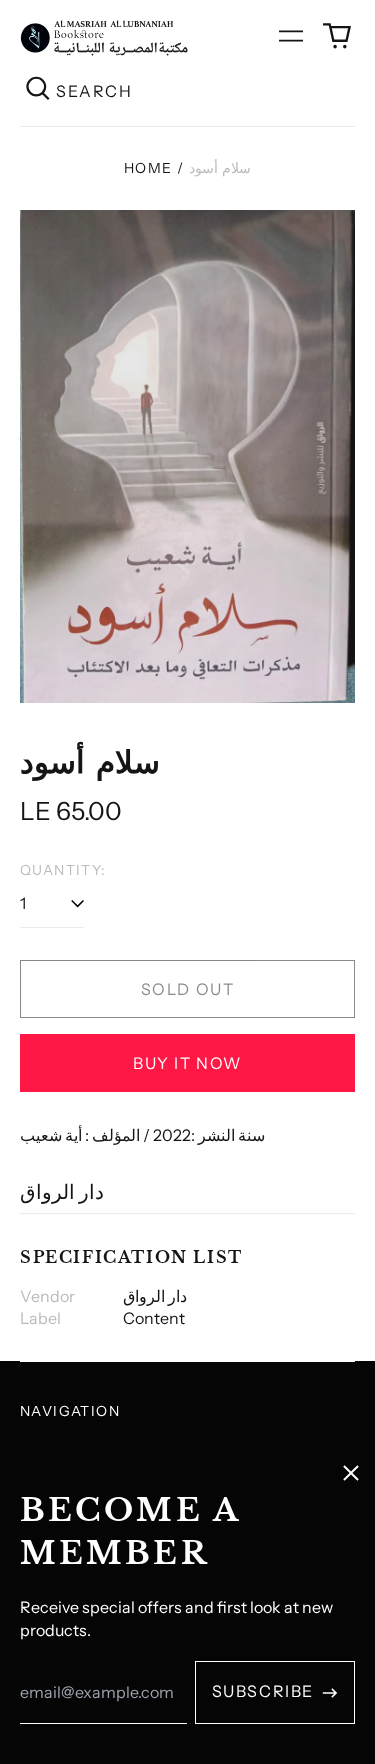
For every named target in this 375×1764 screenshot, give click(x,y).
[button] (337, 36)
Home (148, 168)
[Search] (38, 90)
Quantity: (63, 870)
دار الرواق (62, 1192)
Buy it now (187, 1063)
